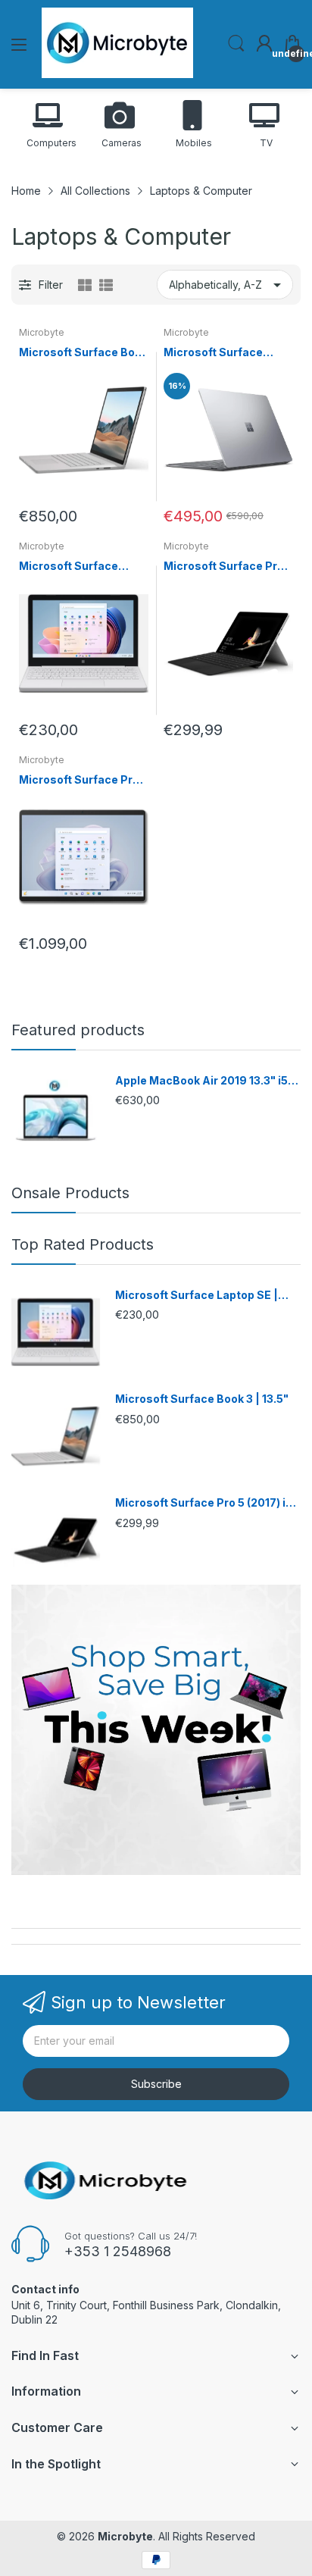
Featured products (78, 1030)
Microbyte (42, 332)
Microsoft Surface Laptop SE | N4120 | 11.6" (71, 567)
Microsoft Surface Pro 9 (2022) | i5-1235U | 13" (83, 780)
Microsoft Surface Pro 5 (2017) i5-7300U (228, 567)
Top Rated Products (83, 1244)
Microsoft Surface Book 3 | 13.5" (83, 353)
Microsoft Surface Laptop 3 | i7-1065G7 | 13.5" (223, 353)
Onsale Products (70, 1193)
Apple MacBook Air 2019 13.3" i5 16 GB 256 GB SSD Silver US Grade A (207, 1081)
